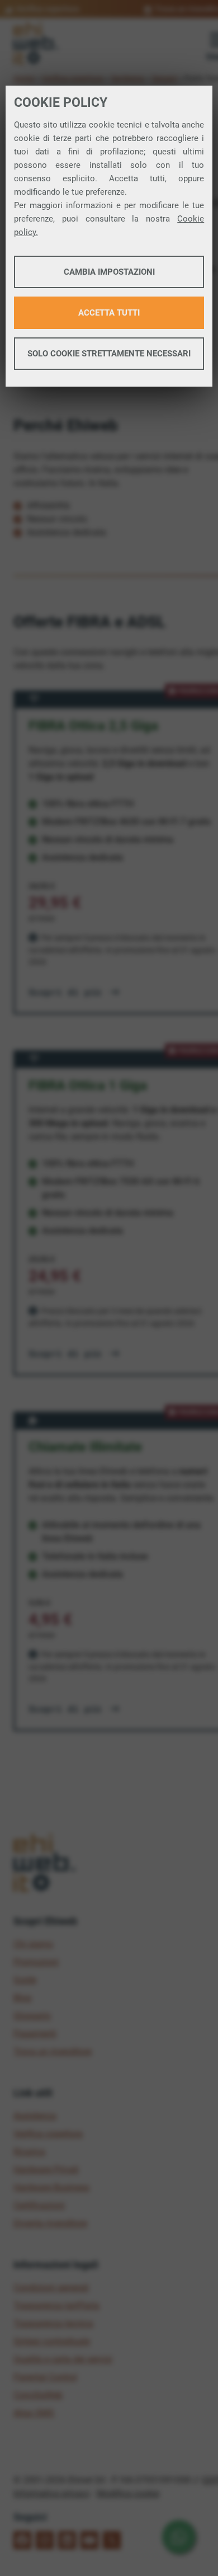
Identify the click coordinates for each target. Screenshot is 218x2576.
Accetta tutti (109, 313)
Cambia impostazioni (109, 272)
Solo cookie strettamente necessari (109, 354)
